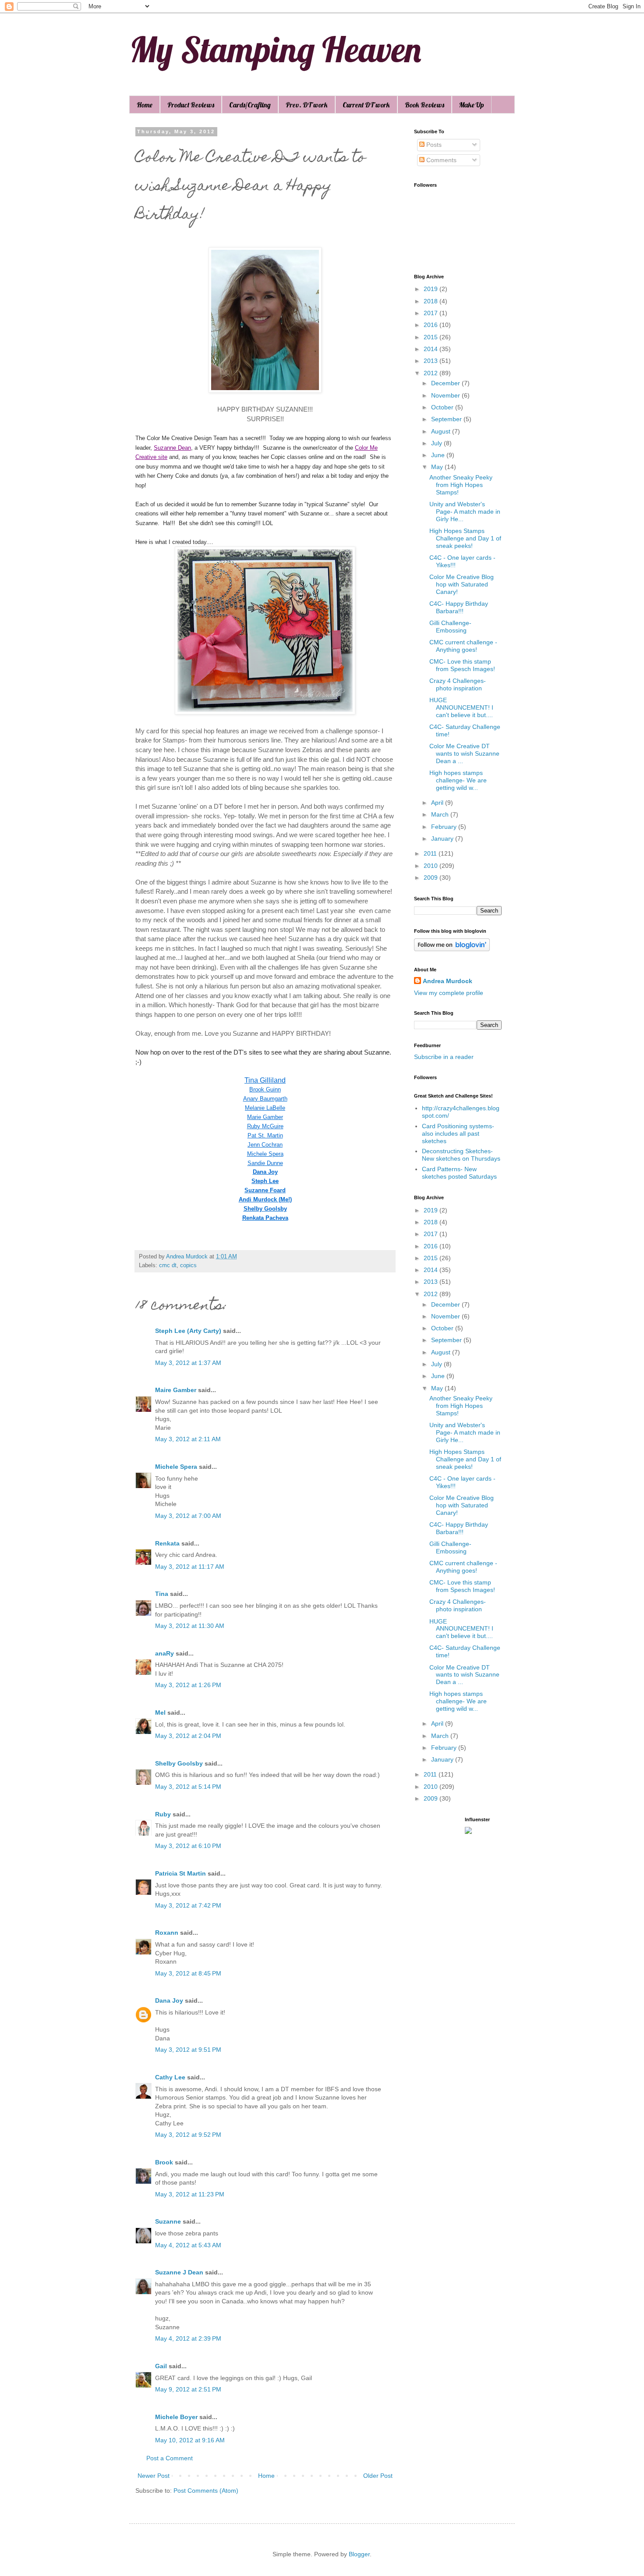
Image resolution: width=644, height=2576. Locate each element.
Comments (441, 160)
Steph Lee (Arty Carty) (188, 1331)
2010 (432, 866)
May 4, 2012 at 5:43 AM (188, 2245)
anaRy (165, 1653)
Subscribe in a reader (444, 1057)
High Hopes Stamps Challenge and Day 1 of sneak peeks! (465, 538)
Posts (433, 145)
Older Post (378, 2476)
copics (188, 1265)
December (446, 383)
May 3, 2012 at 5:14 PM (188, 1787)
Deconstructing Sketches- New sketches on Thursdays (461, 1155)
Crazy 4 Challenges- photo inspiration (458, 684)
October (443, 407)
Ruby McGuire (265, 1126)
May (438, 467)
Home (145, 105)
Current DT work (366, 105)
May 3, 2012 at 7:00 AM (188, 1516)
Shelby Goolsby (265, 1209)
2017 (432, 313)
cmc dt (168, 1265)
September (447, 419)
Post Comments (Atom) (206, 2491)
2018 (432, 301)
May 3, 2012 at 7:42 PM (188, 1905)
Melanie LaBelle (265, 1108)
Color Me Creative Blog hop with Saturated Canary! (462, 584)
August (442, 431)
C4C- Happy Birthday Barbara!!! (459, 607)
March (441, 814)
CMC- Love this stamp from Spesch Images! (462, 665)
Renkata (167, 1543)
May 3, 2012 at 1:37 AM (188, 1363)
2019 (432, 289)
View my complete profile (449, 993)
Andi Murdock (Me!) (265, 1199)
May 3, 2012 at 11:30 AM (190, 1626)
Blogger (359, 2554)
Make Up (472, 105)
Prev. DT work (307, 105)
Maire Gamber (176, 1390)
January (443, 839)
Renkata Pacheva (265, 1218)
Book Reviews (425, 105)
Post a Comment (170, 2458)
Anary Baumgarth (265, 1099)
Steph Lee (265, 1181)
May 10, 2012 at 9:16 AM (190, 2440)
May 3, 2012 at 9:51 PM (188, 2050)
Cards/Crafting (250, 105)
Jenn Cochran (265, 1145)
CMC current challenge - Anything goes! (463, 646)
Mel (160, 1713)
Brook (164, 2162)
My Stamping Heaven (275, 49)
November (446, 395)
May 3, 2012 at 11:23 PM (190, 2194)
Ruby (163, 1814)
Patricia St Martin (180, 1873)
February (445, 827)
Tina (162, 1594)
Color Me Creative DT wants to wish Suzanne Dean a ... (464, 753)
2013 (432, 361)
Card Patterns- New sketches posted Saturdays (459, 1173)
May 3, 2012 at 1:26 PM (188, 1685)
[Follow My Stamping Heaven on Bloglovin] (452, 949)
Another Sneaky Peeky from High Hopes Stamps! (461, 485)
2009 (432, 878)
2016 (432, 325)
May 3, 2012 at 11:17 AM (190, 1567)
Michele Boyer (176, 2417)
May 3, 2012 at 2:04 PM (188, 1736)
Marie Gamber (265, 1117)
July (437, 443)
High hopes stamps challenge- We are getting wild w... (458, 780)
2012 (432, 373)
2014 (432, 349)
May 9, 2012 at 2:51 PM (188, 2389)
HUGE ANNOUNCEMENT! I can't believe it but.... (461, 707)
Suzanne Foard (265, 1190)
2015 (432, 337)
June (439, 455)
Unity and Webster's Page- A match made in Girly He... (465, 512)
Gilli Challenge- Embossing (450, 627)
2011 (431, 853)
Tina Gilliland (265, 1080)
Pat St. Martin (265, 1135)
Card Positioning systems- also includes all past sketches (458, 1133)
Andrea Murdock (448, 981)
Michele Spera (265, 1154)
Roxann (167, 1933)
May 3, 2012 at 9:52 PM (188, 2135)
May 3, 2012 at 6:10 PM (188, 1846)
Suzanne (168, 2221)
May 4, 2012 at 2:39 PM (188, 2338)
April (438, 803)
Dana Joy (265, 1172)
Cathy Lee (170, 2077)
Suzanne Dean (172, 448)
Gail (161, 2366)
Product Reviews (191, 105)
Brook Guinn (265, 1089)
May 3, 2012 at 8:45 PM (188, 1973)
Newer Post (154, 2476)
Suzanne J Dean (179, 2272)
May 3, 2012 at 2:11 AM (188, 1439)
